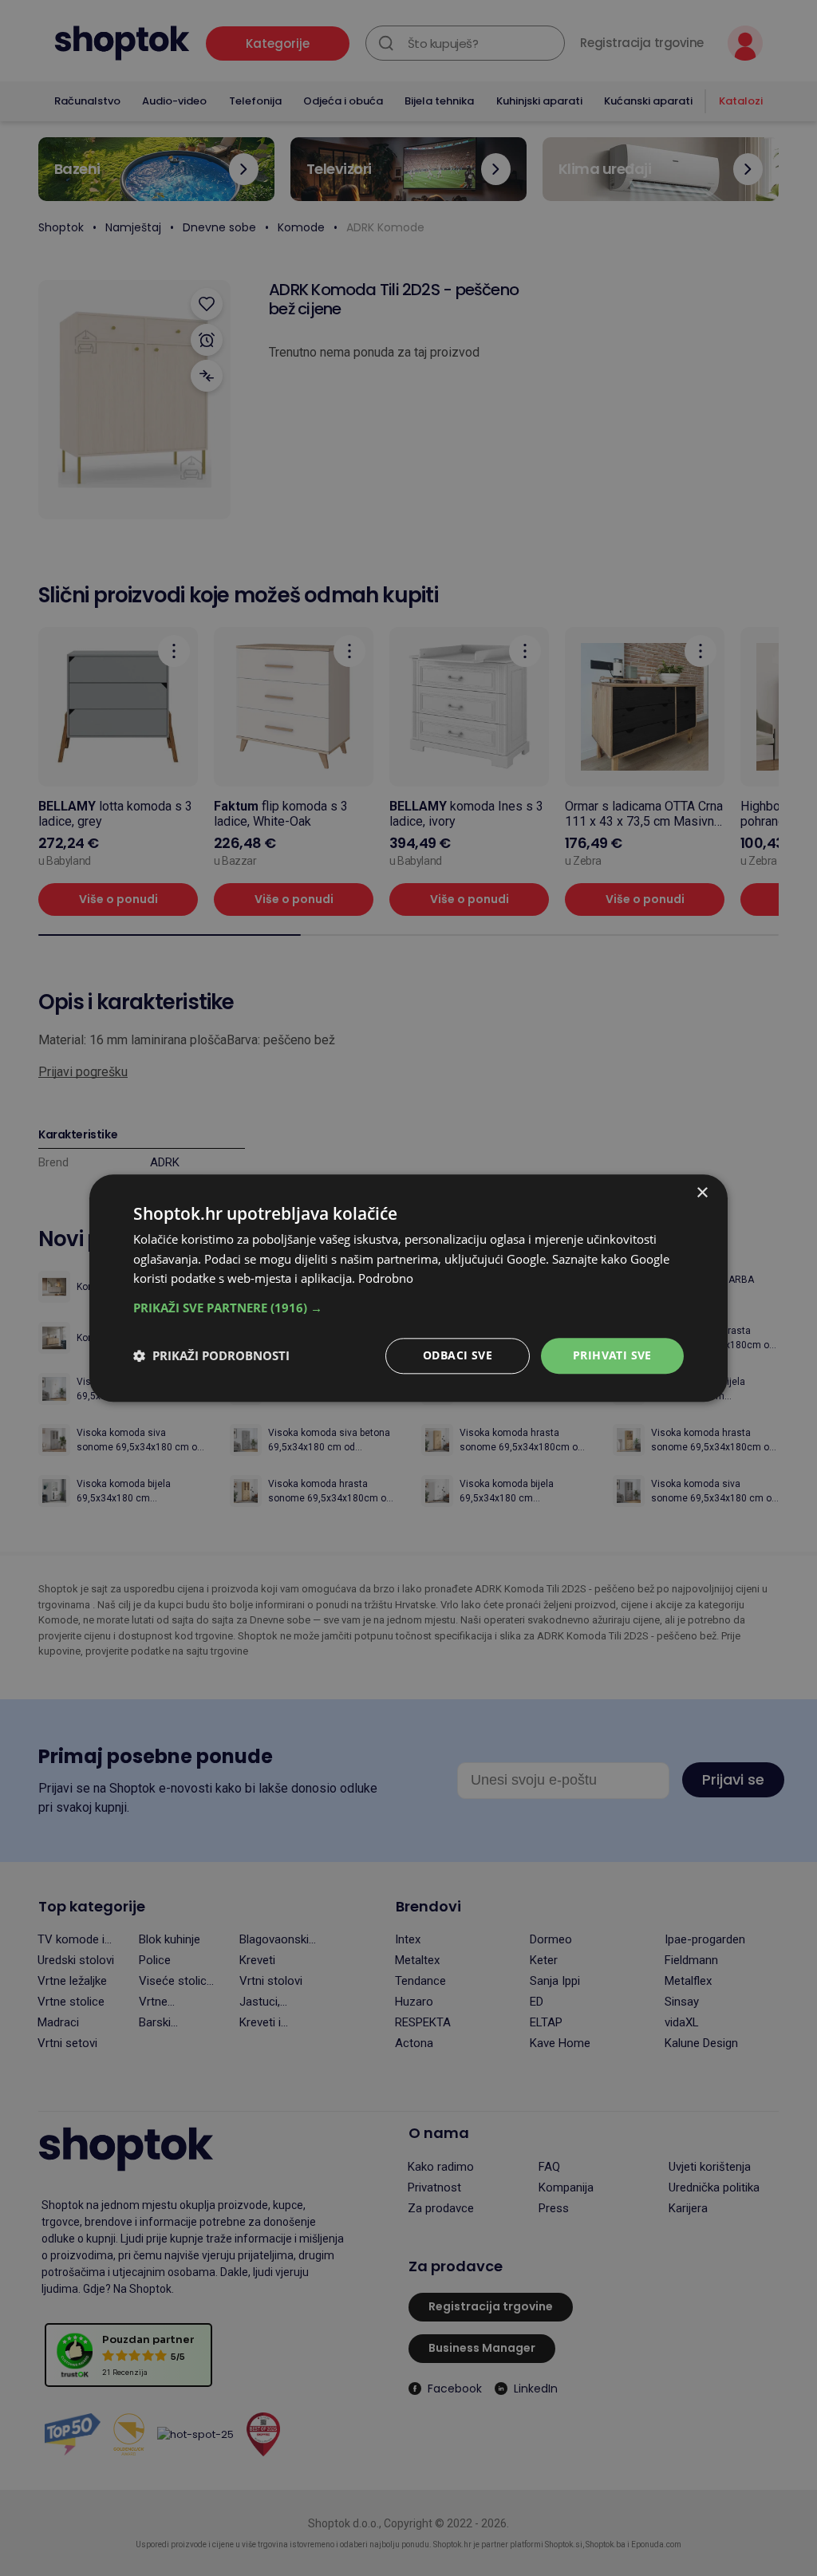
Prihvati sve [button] (612, 1355)
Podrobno (386, 1279)
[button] (408, 1308)
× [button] (702, 1193)
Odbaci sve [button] (458, 1355)
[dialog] (408, 1288)
